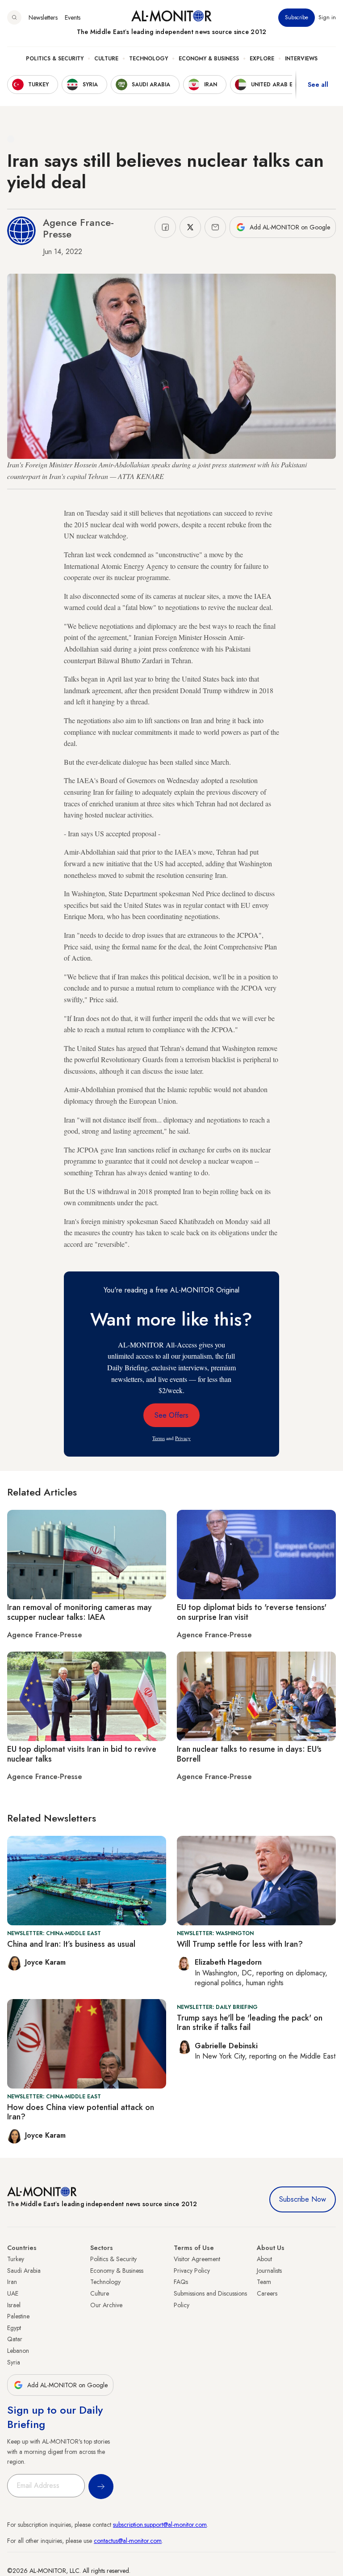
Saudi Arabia (24, 2271)
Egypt (14, 2328)
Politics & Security (55, 59)
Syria (14, 2362)
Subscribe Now (303, 2199)
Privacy (183, 1438)
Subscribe (297, 17)
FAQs (181, 2282)
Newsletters (43, 17)
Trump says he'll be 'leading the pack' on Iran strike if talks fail (250, 2023)
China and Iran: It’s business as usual (71, 1944)
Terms (159, 1438)
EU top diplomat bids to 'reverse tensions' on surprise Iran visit (252, 1612)
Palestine (18, 2316)
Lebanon (18, 2351)
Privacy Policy (192, 2271)
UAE (13, 2293)
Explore (262, 59)
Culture (106, 59)
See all (318, 85)
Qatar (15, 2339)
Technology (148, 59)
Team (264, 2282)
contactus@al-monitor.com (128, 2541)
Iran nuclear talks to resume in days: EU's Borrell (249, 1754)
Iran (12, 2282)
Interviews (301, 59)
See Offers (171, 1415)
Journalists (269, 2271)
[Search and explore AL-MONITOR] (14, 17)
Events (73, 17)
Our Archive (106, 2305)
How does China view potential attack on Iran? (81, 2112)
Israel (14, 2305)
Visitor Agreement (197, 2259)
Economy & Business (209, 59)
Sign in (327, 17)
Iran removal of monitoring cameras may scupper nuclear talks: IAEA (79, 1612)
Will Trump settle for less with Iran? (240, 1944)
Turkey (16, 2259)
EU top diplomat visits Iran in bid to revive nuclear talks (82, 1754)
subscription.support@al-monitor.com (160, 2525)
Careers (267, 2293)
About (264, 2259)
